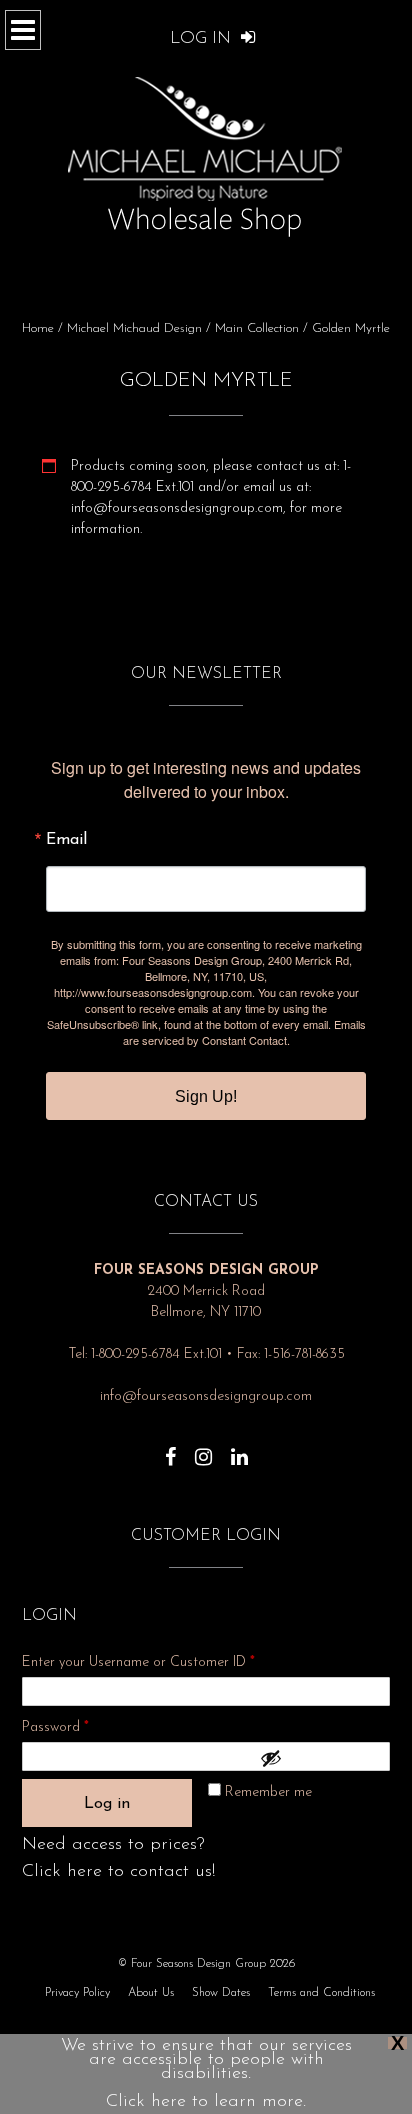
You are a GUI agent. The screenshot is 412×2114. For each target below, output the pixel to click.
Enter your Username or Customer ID (138, 1662)
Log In (203, 38)
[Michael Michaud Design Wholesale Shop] (206, 152)
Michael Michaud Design (134, 328)
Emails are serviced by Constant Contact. (244, 1032)
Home (38, 328)
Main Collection (257, 328)
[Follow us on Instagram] (203, 1447)
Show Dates (221, 1993)
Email (66, 840)
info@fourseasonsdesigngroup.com (206, 1396)
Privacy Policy (77, 1993)
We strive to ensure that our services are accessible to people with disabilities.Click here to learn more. (206, 2074)
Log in (107, 1804)
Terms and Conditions (321, 1993)
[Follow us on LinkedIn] (239, 1447)
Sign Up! (206, 1096)
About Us (151, 1993)
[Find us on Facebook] (170, 1447)
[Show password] (320, 1758)
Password (82, 1727)
